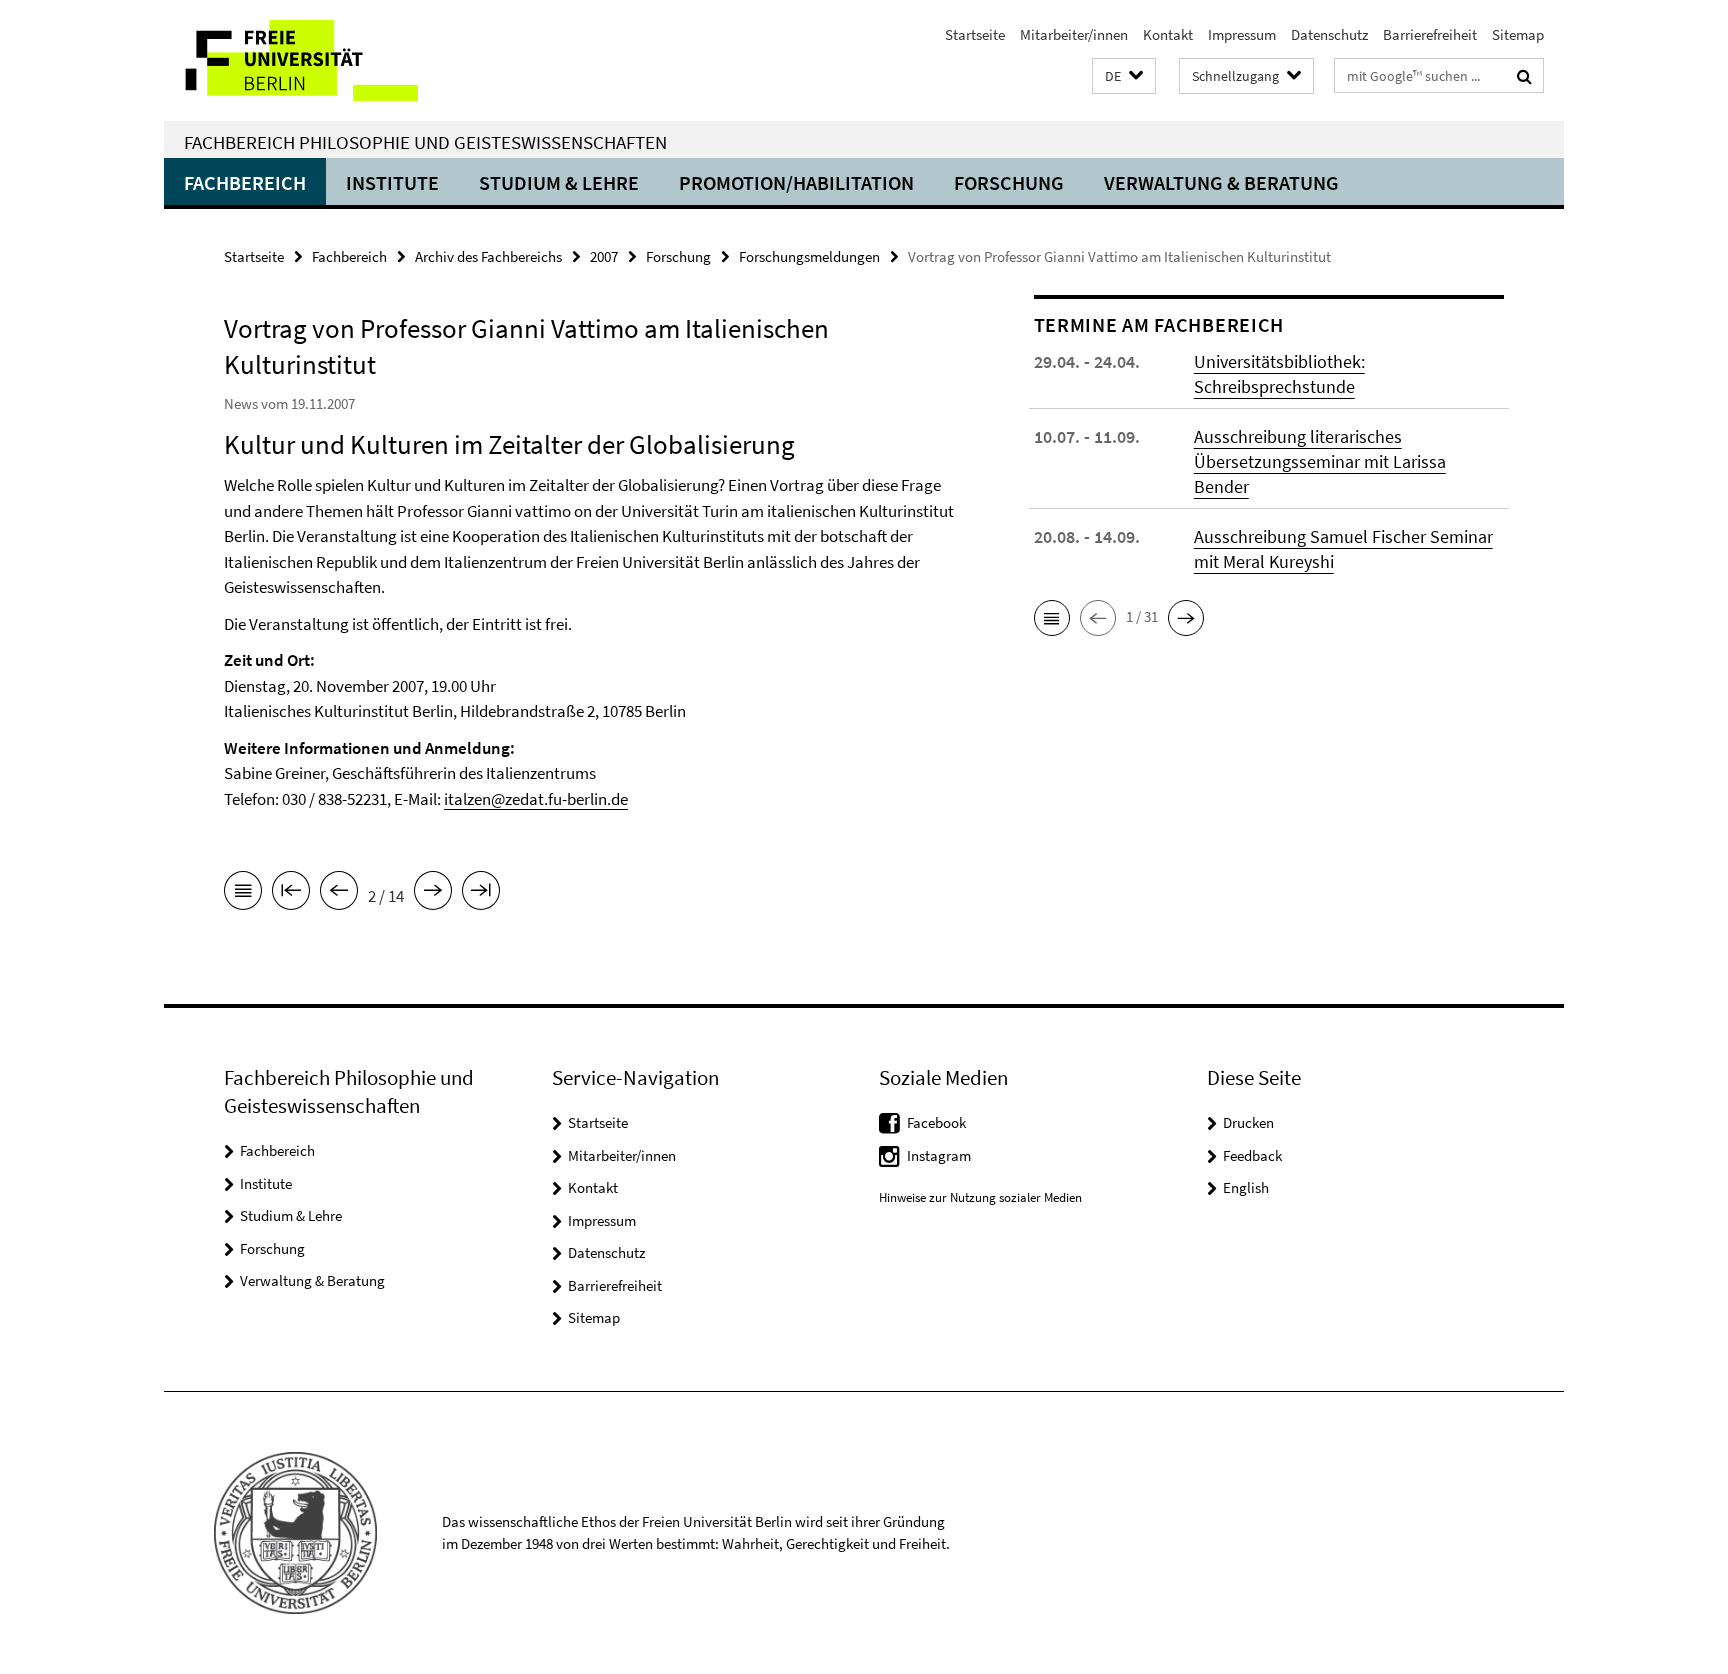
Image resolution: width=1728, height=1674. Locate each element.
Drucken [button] (1248, 1122)
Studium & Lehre (559, 182)
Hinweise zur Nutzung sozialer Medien (980, 1197)
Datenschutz (1329, 34)
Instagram (939, 1155)
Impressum (1242, 34)
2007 (604, 256)
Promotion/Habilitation (796, 182)
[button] (1124, 76)
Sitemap (1518, 34)
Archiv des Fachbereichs (488, 256)
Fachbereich (245, 182)
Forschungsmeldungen (809, 256)
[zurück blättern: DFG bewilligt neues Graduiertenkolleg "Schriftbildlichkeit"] (339, 894)
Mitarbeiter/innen (1074, 34)
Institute (392, 182)
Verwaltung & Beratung (1221, 182)
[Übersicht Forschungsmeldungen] (243, 894)
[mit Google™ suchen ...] (1524, 76)
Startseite (975, 34)
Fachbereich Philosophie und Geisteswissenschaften (425, 142)
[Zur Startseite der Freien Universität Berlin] (331, 60)
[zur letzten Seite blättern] (481, 894)
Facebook (936, 1122)
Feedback (1252, 1155)
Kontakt (1168, 34)
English (1246, 1187)
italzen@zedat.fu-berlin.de (536, 799)
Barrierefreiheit (1430, 34)
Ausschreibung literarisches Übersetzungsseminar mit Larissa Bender (1320, 461)
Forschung (1009, 182)
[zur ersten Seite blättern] (291, 894)
